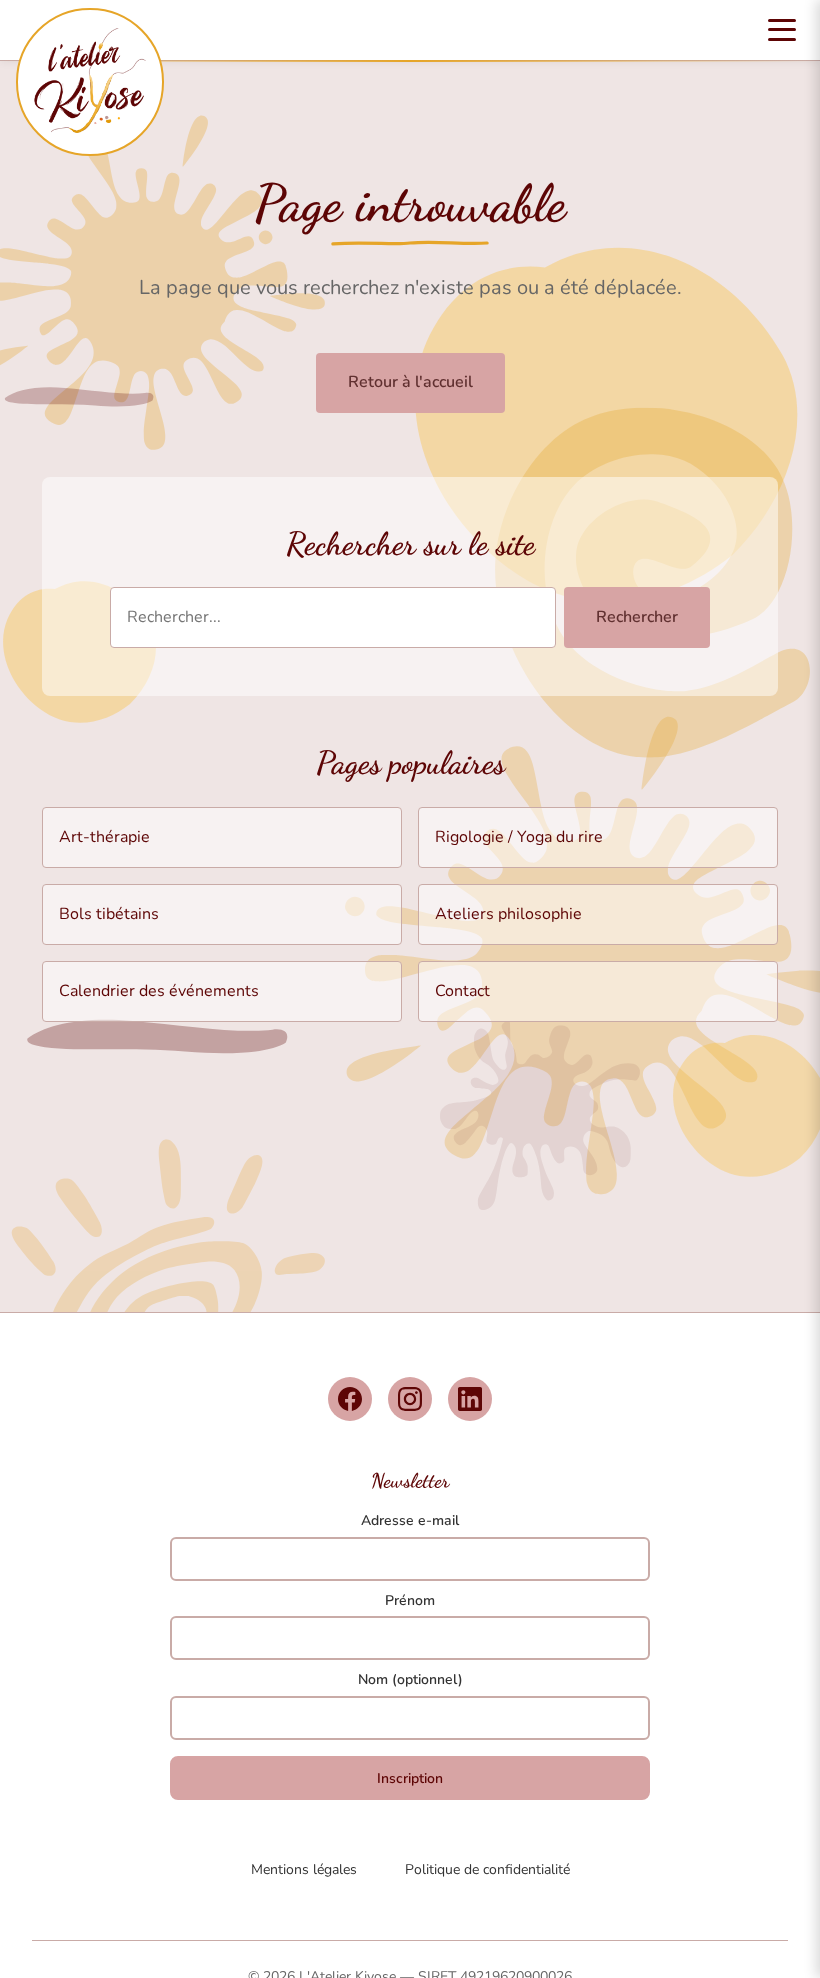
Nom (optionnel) (410, 1679)
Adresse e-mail (410, 1520)
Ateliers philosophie (508, 914)
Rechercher (637, 617)
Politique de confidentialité (487, 1869)
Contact (462, 991)
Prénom (410, 1600)
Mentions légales (304, 1869)
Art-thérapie (104, 837)
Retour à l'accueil (410, 382)
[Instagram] (410, 1399)
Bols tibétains (109, 914)
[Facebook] (350, 1399)
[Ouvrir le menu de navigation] (782, 30)
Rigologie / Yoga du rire (519, 837)
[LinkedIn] (470, 1399)
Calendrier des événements (159, 991)
